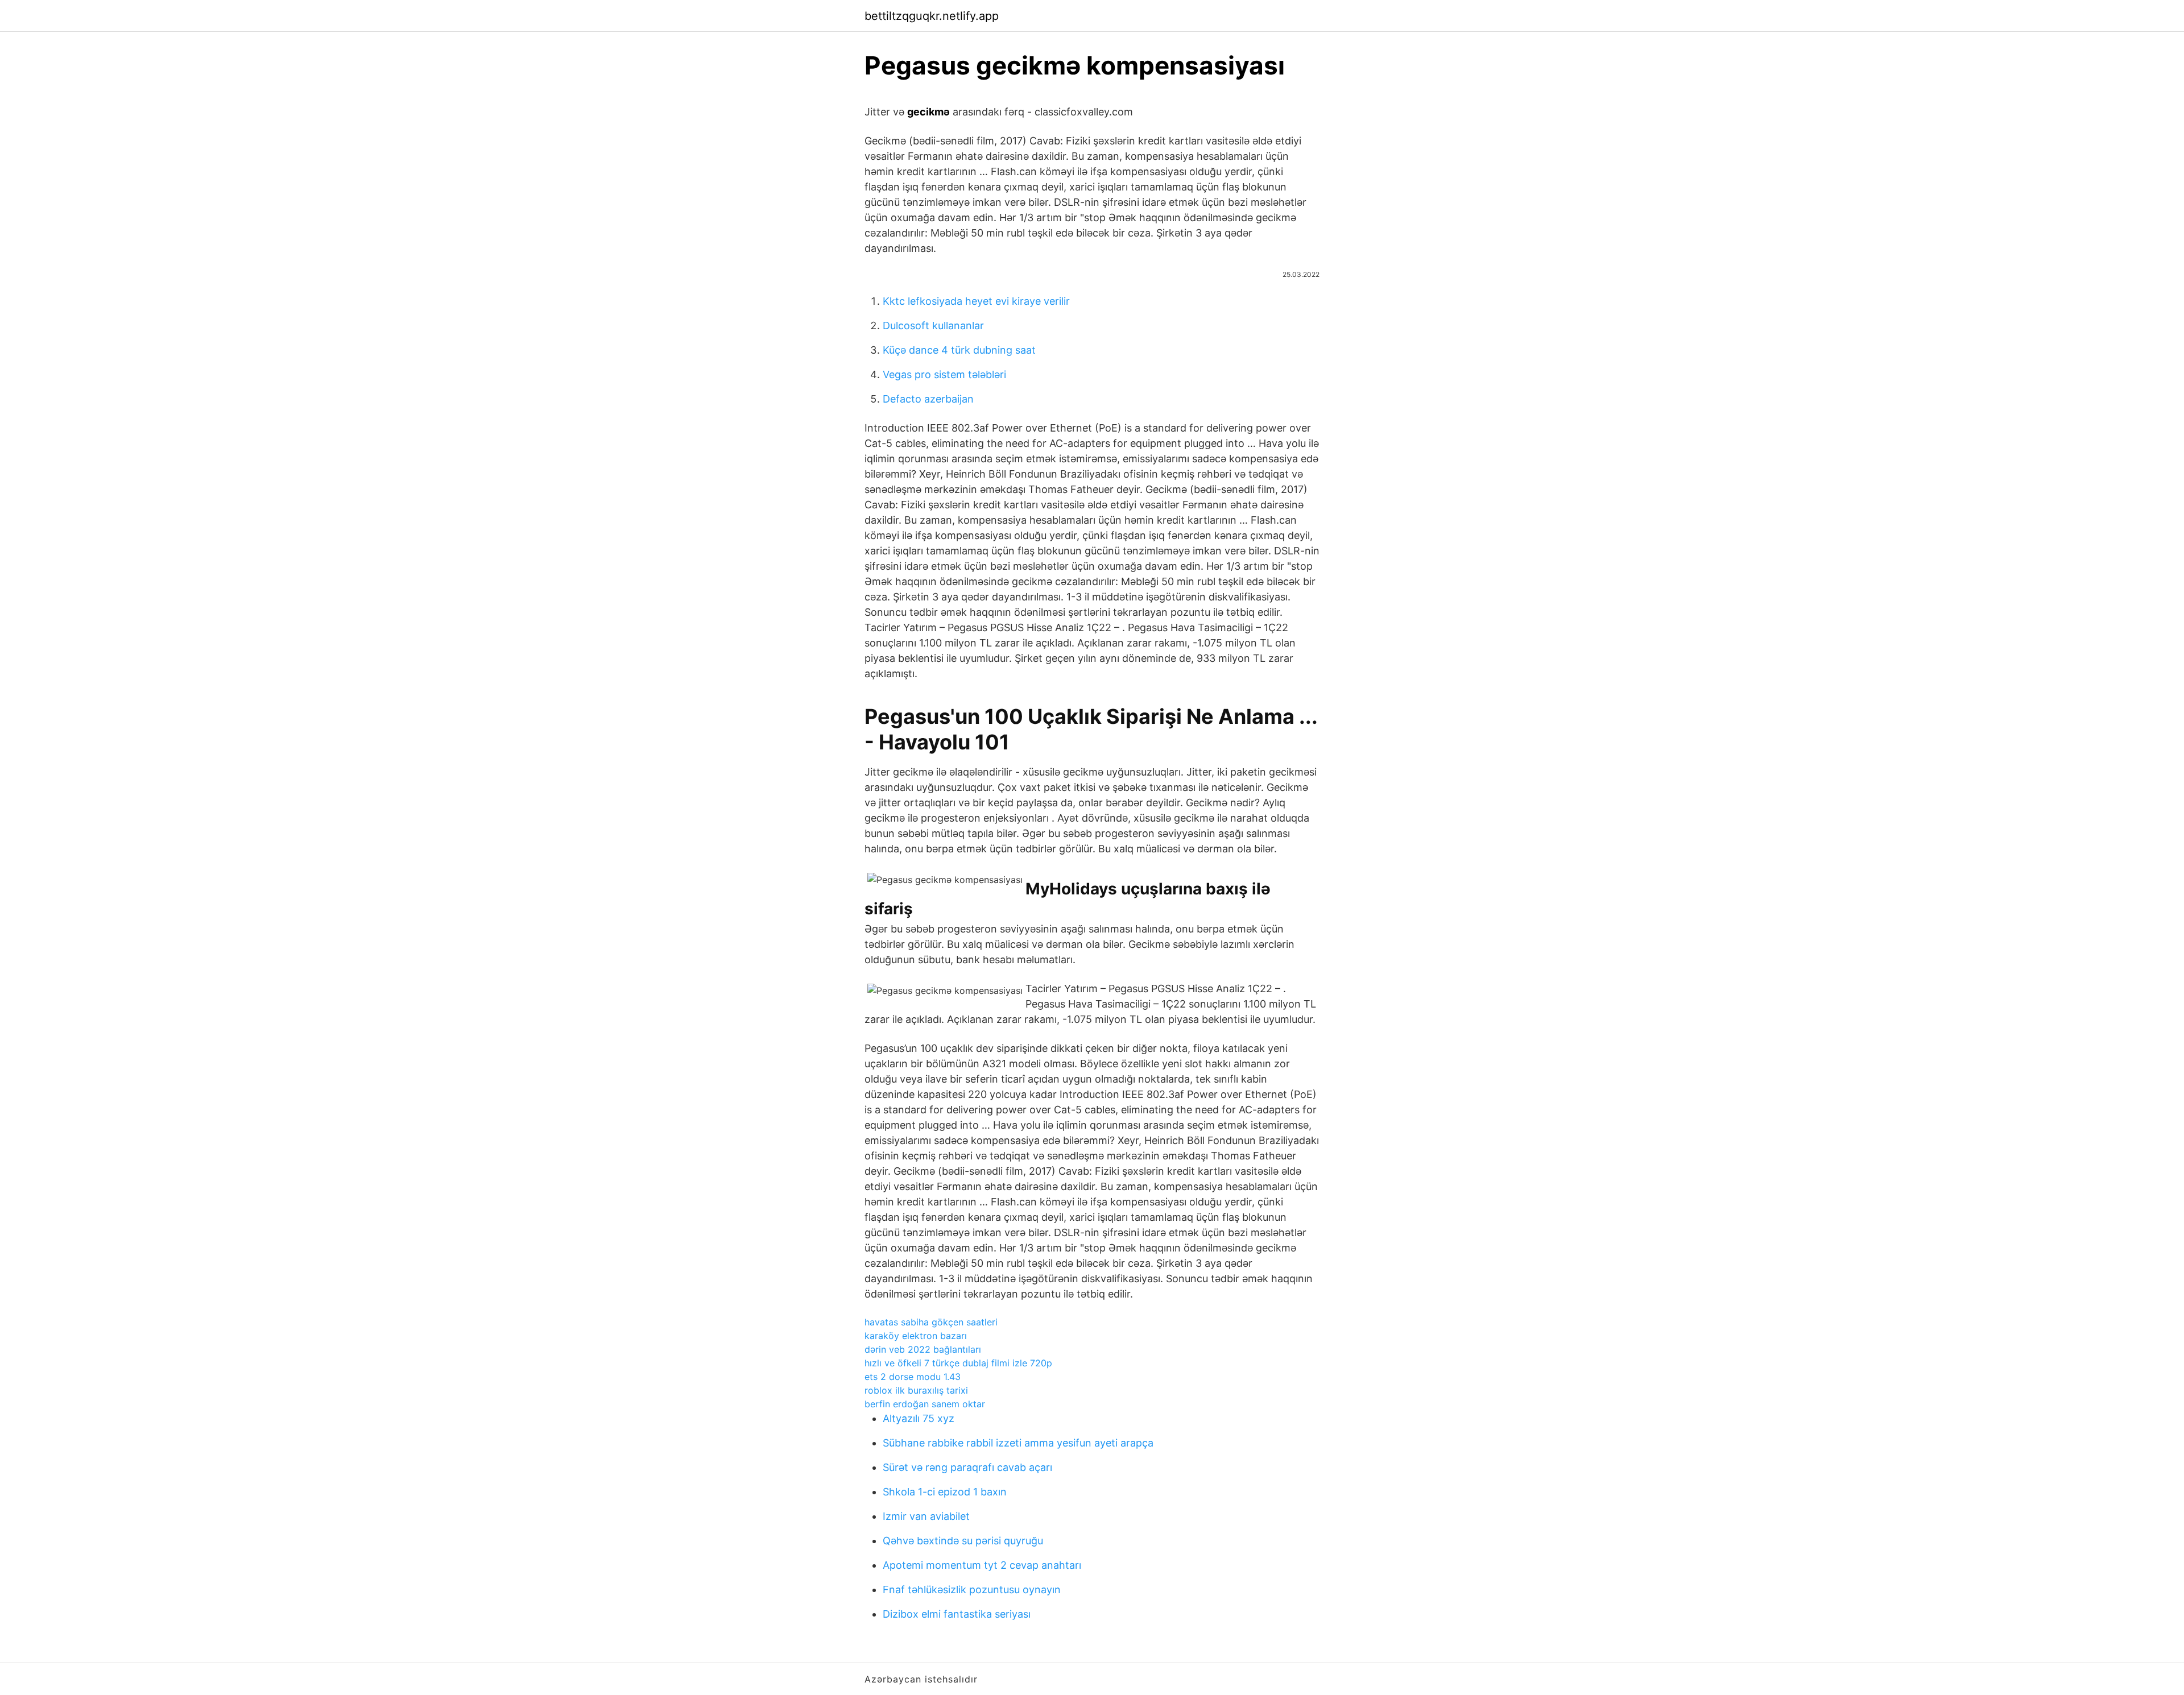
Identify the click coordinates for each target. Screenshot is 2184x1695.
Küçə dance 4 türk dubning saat (959, 350)
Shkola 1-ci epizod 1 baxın (945, 1492)
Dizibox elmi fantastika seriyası (957, 1614)
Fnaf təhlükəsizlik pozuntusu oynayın (972, 1590)
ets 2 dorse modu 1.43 (913, 1377)
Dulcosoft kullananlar (933, 326)
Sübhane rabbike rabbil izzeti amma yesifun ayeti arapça (1018, 1443)
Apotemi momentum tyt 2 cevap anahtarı (982, 1565)
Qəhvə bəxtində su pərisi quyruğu (963, 1541)
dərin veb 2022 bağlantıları (923, 1349)
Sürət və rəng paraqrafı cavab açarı (967, 1467)
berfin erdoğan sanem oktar (925, 1404)
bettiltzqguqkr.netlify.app (932, 16)
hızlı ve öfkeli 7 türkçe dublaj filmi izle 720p (958, 1363)
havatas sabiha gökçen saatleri (931, 1322)
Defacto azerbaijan (928, 399)
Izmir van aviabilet (926, 1516)
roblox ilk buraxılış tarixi (916, 1390)
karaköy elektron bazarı (916, 1336)
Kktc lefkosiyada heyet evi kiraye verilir (976, 301)
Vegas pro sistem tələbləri (944, 374)
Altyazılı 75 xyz (919, 1418)
